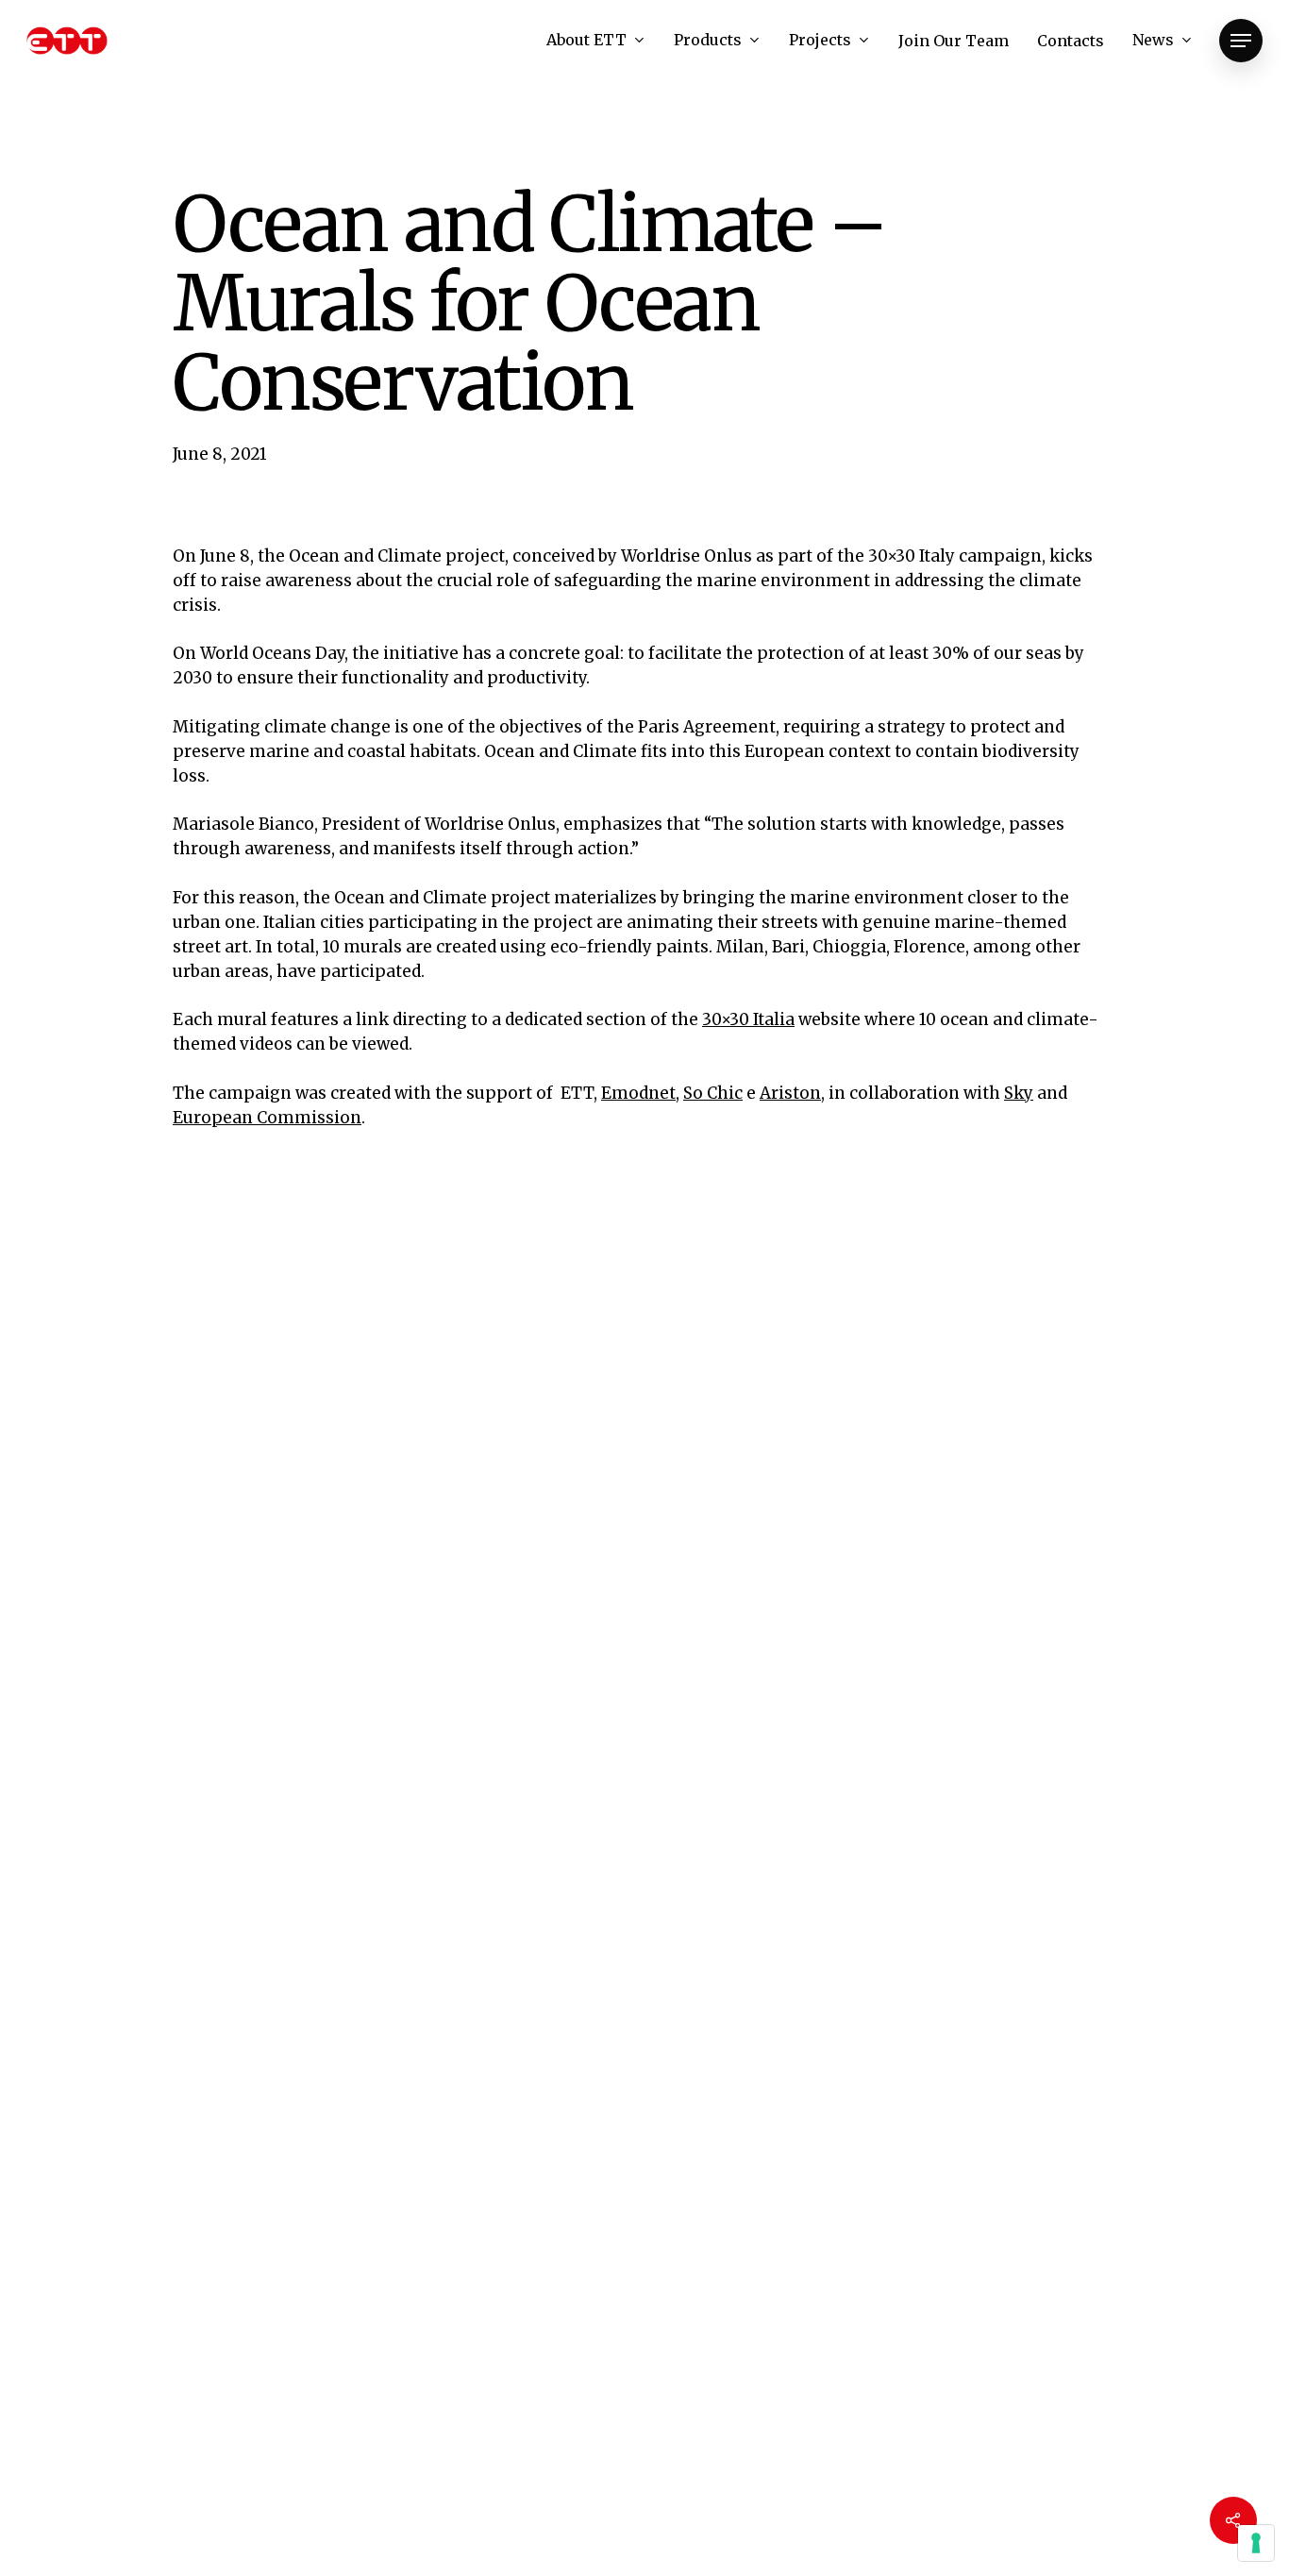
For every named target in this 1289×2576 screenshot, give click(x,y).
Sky (1019, 1093)
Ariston (790, 1093)
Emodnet (638, 1093)
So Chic (713, 1093)
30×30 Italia (748, 1019)
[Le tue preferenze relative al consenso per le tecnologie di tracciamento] (1256, 2543)
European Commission (267, 1118)
